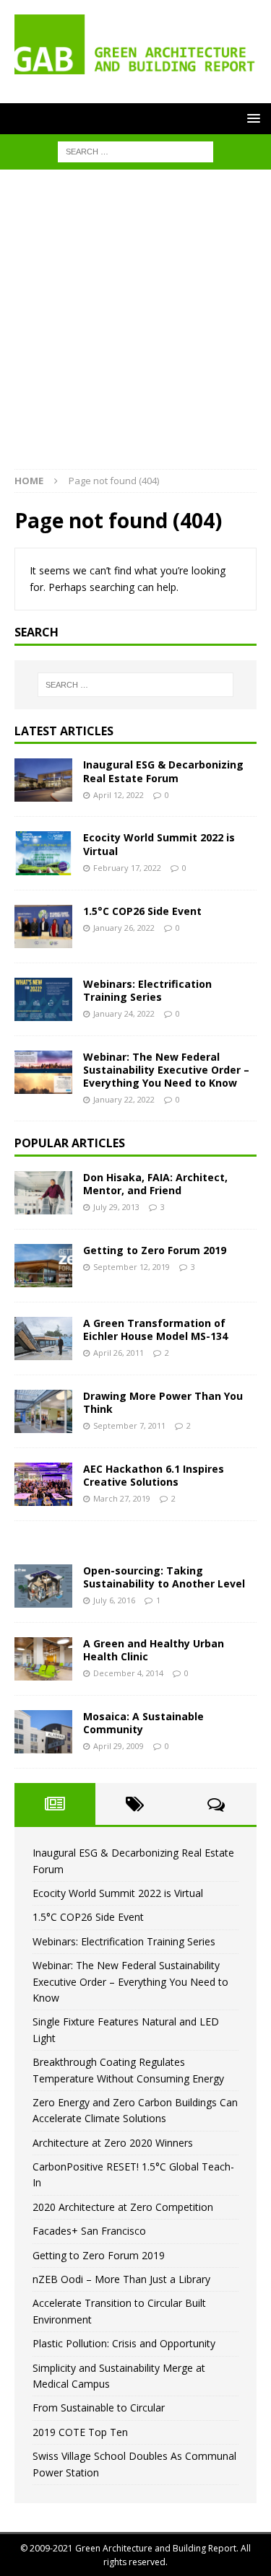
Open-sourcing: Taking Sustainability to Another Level (164, 1577)
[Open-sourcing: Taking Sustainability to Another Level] (43, 1586)
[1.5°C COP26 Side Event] (43, 926)
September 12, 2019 (132, 1267)
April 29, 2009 (119, 1746)
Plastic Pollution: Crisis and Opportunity (124, 2343)
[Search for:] (135, 151)
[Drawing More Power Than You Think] (43, 1411)
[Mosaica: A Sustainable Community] (43, 1732)
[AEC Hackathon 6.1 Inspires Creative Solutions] (43, 1484)
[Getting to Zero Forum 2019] (43, 1266)
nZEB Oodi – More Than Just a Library (121, 2279)
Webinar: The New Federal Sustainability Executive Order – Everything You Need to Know (166, 1070)
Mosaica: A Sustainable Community (143, 1723)
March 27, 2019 (122, 1498)
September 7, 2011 (129, 1425)
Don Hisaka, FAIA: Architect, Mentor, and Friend (155, 1184)
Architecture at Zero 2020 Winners (113, 2143)
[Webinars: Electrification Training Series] (43, 999)
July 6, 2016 (114, 1600)
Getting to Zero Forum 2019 (155, 1250)
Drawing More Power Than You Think (163, 1402)
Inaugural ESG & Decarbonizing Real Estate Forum (163, 771)
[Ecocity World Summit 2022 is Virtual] (43, 853)
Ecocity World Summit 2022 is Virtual (159, 844)
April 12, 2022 (119, 795)
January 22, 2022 (124, 1099)
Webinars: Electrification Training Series (147, 990)
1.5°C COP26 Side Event (142, 911)
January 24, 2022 (124, 1013)
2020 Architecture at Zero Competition (123, 2207)
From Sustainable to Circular (99, 2408)
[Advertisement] (135, 327)
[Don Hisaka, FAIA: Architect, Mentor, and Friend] (43, 1193)
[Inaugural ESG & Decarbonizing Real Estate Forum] (43, 780)
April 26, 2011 (119, 1353)
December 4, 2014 (128, 1673)
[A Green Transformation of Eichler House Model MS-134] (43, 1339)
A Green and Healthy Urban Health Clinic (154, 1650)
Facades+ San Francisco (89, 2231)
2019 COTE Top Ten (80, 2432)
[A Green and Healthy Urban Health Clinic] (43, 1659)
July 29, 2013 (116, 1207)
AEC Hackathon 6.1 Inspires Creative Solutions (154, 1475)
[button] (251, 118)
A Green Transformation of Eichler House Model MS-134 (155, 1329)
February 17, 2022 (127, 868)
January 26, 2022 (124, 928)
